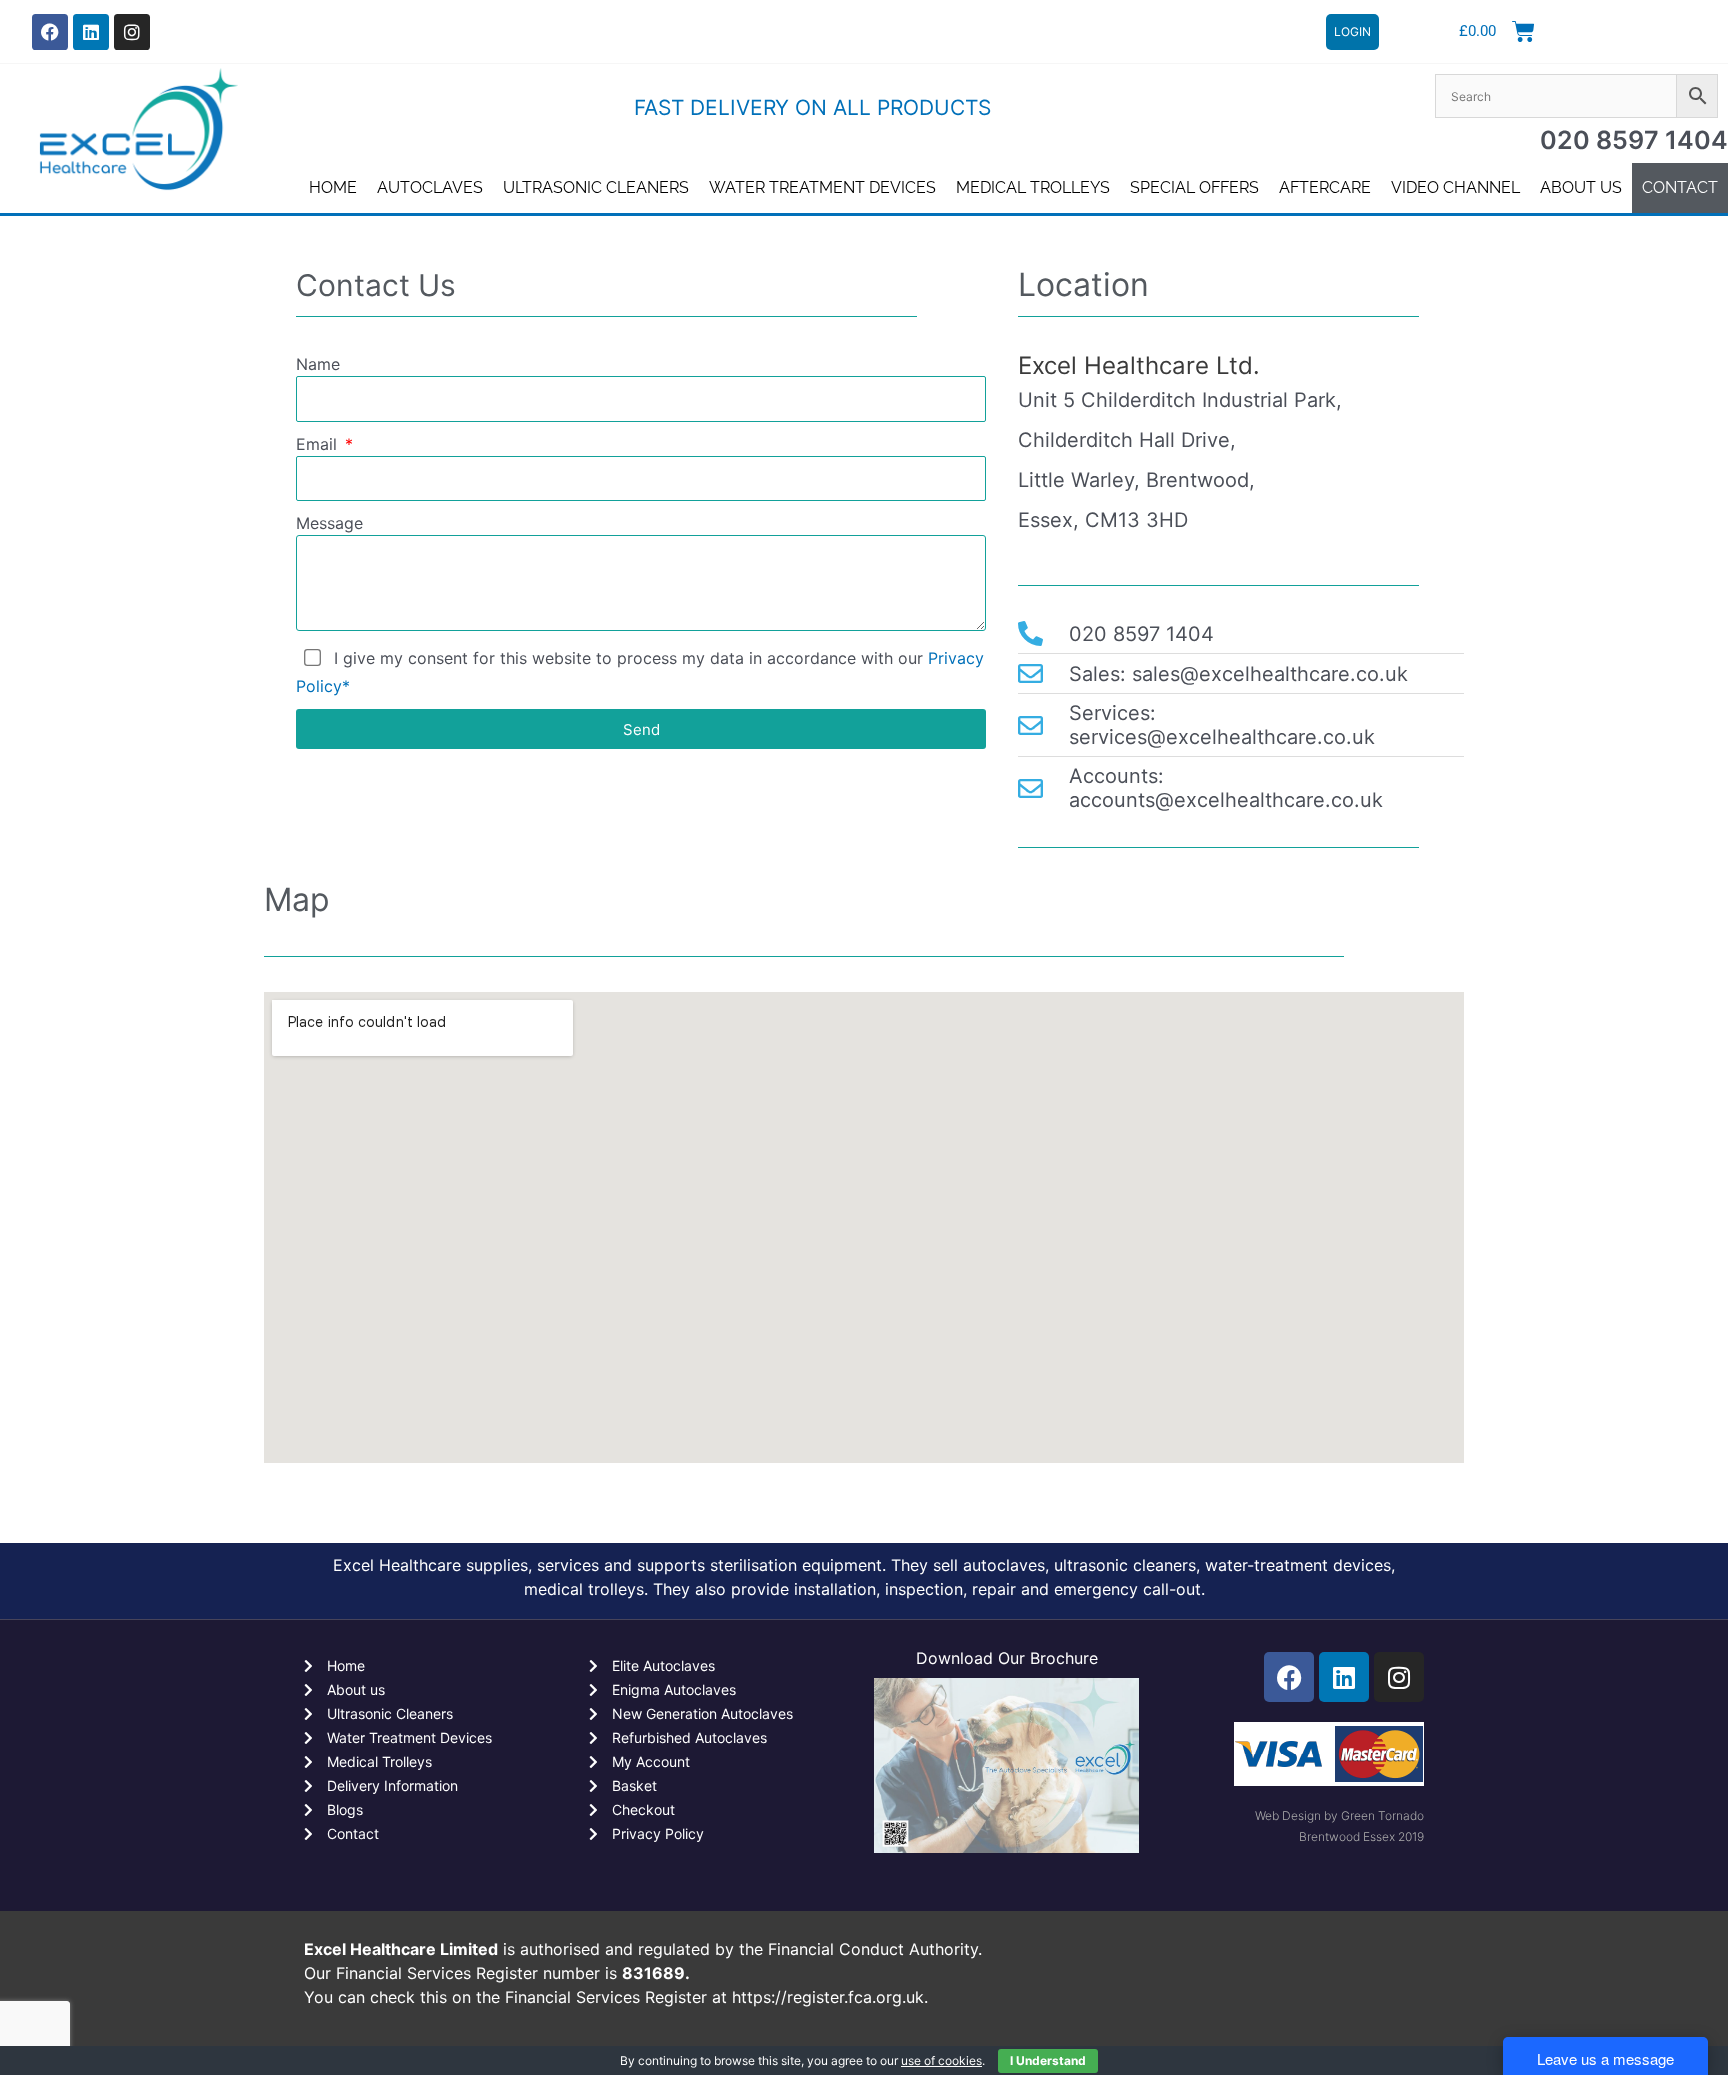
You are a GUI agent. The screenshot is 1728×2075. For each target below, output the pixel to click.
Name (318, 364)
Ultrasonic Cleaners (596, 187)
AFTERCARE (1325, 187)
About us (1581, 187)
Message (329, 523)
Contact (1680, 187)
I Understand (1048, 2060)
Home (333, 187)
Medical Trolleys (1033, 187)
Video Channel (1455, 187)
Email (319, 444)
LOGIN (1352, 31)
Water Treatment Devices (822, 187)
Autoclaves (430, 187)
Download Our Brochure (1007, 1658)
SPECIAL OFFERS (1194, 187)
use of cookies (941, 2060)
